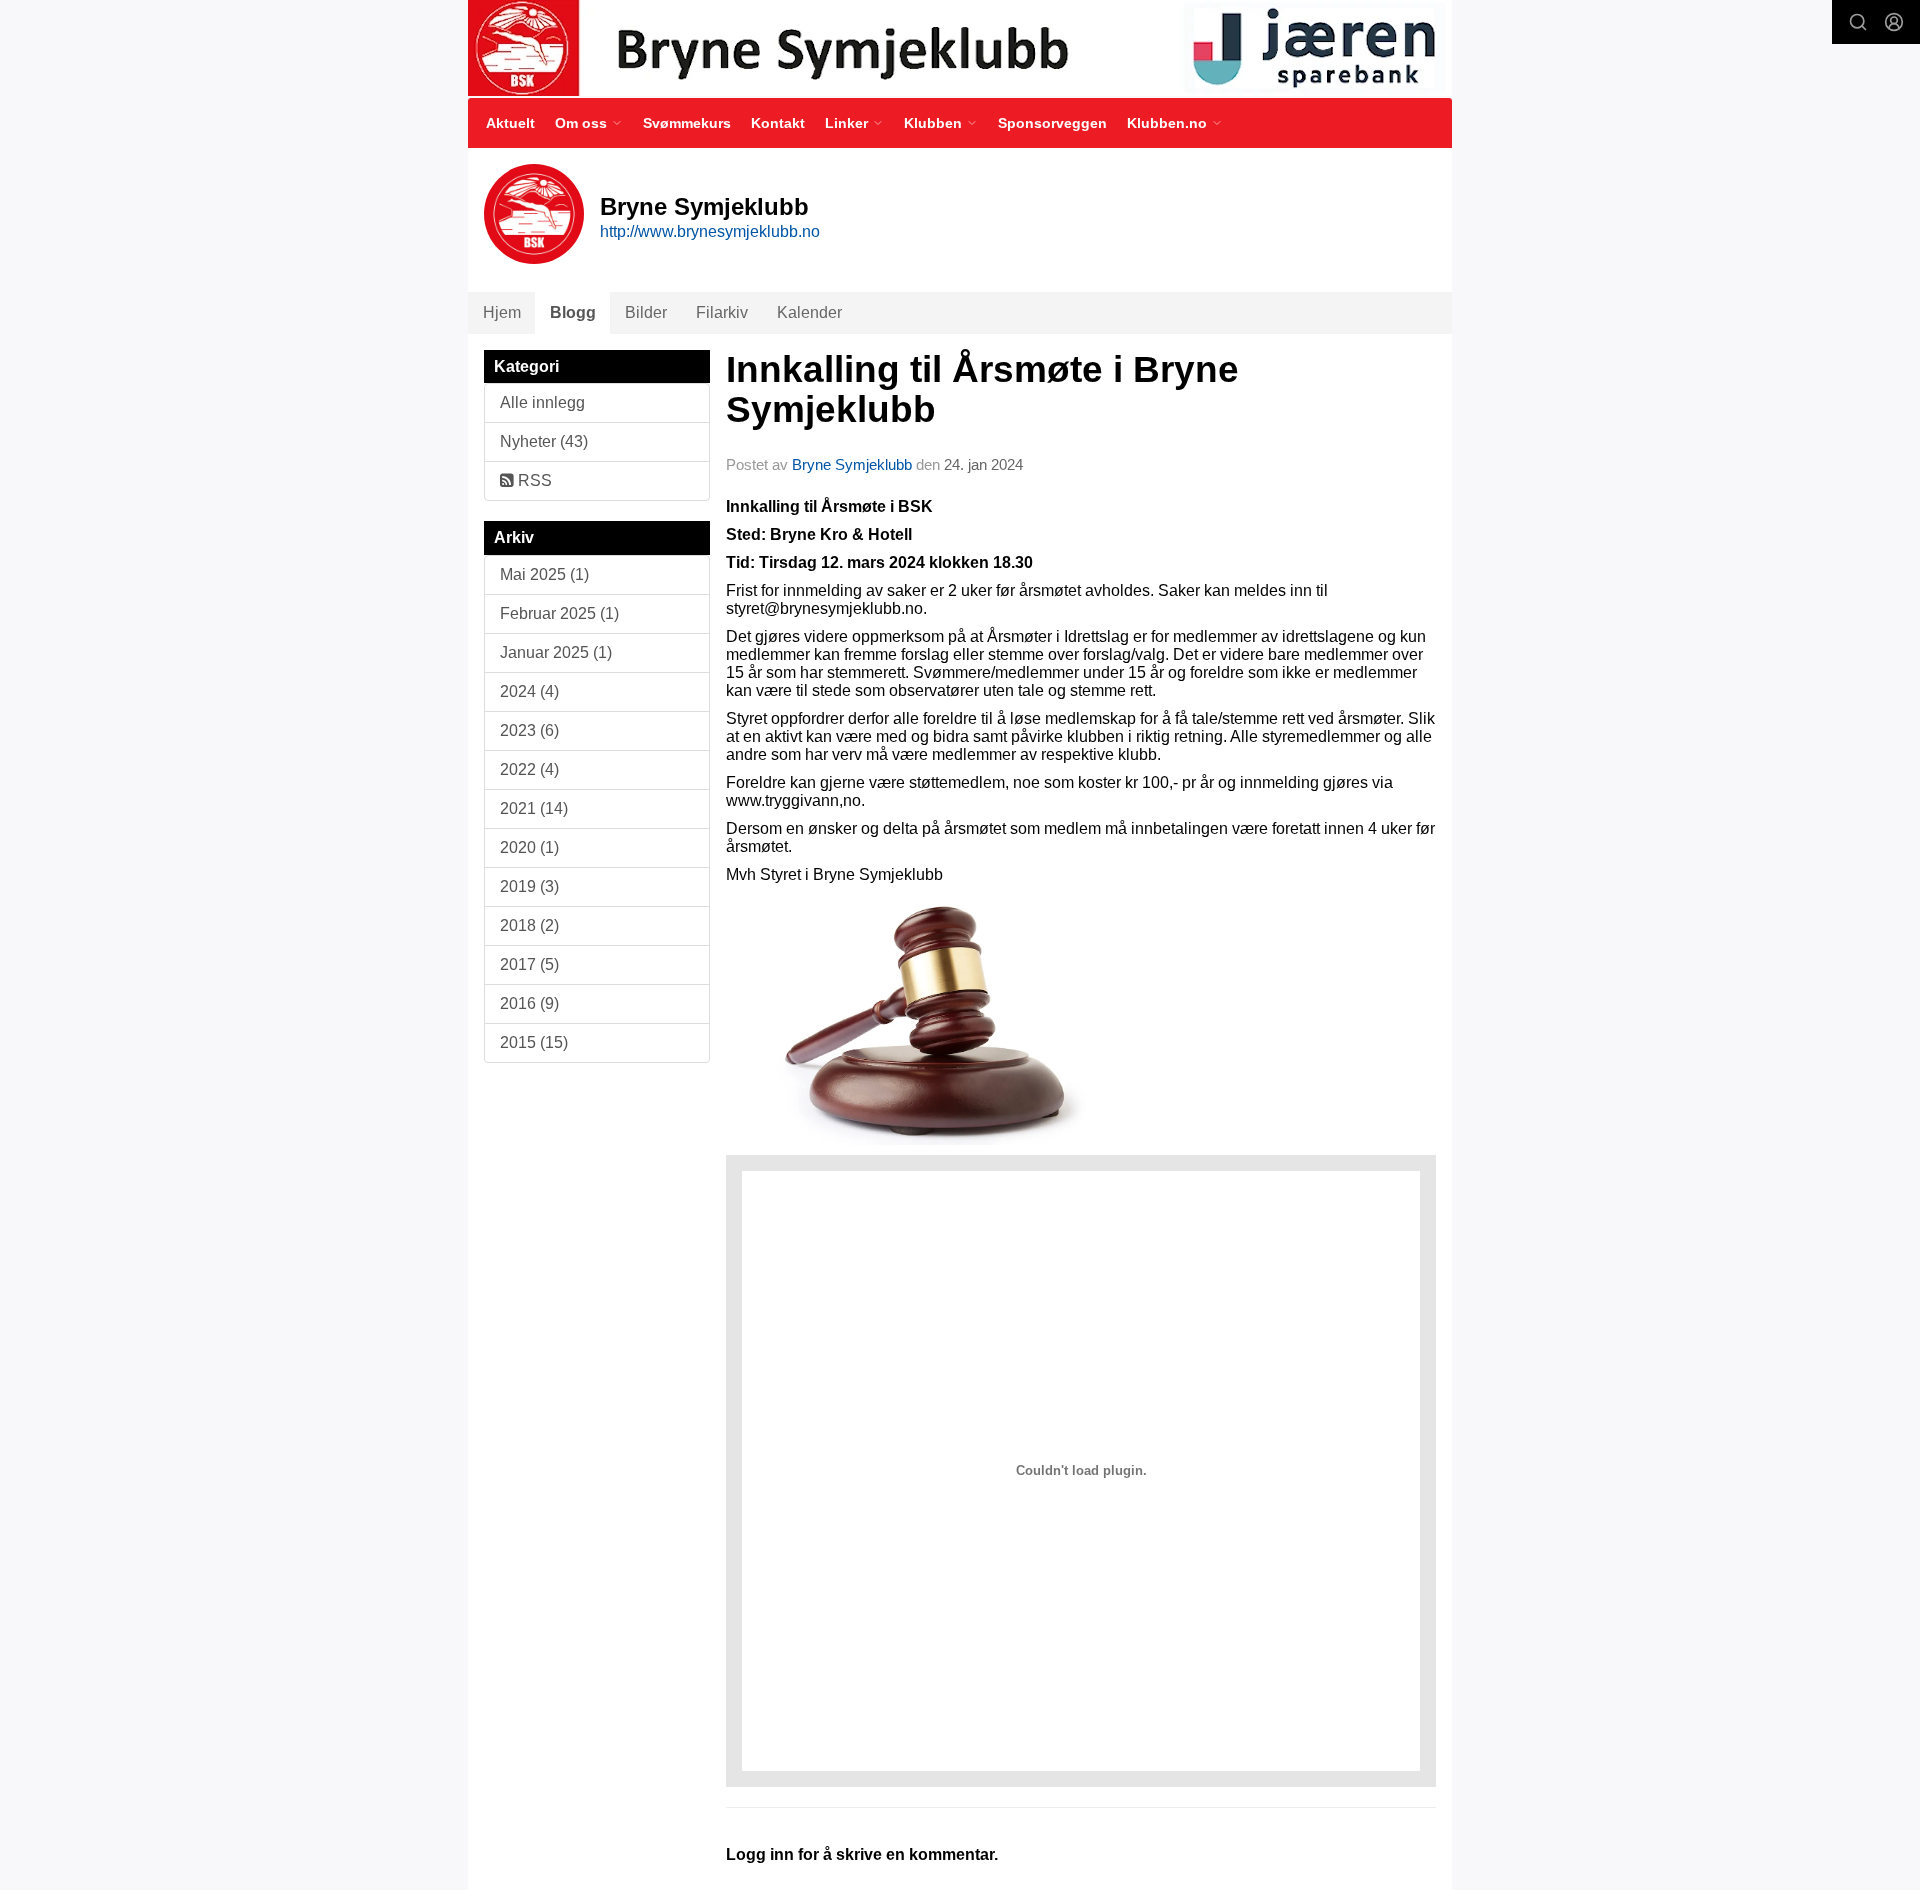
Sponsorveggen (1052, 123)
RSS (533, 480)
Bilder (646, 312)
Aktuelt (510, 123)
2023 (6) (529, 730)
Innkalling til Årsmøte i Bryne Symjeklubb (982, 390)
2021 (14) (534, 808)
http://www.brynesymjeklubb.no (710, 231)
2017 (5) (529, 964)
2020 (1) (529, 847)
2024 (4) (529, 691)
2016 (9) (529, 1003)
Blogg (573, 312)
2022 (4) (529, 769)
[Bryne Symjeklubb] (960, 48)
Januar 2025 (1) (556, 652)
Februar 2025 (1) (559, 613)
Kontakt (778, 123)
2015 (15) (534, 1042)
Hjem (502, 312)
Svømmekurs (687, 123)
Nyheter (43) (544, 441)
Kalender (809, 312)
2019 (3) (529, 886)
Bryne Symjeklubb (852, 464)
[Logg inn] (1894, 22)
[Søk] (1858, 22)
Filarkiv (722, 312)
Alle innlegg (542, 402)
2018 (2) (529, 925)
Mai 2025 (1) (544, 574)
